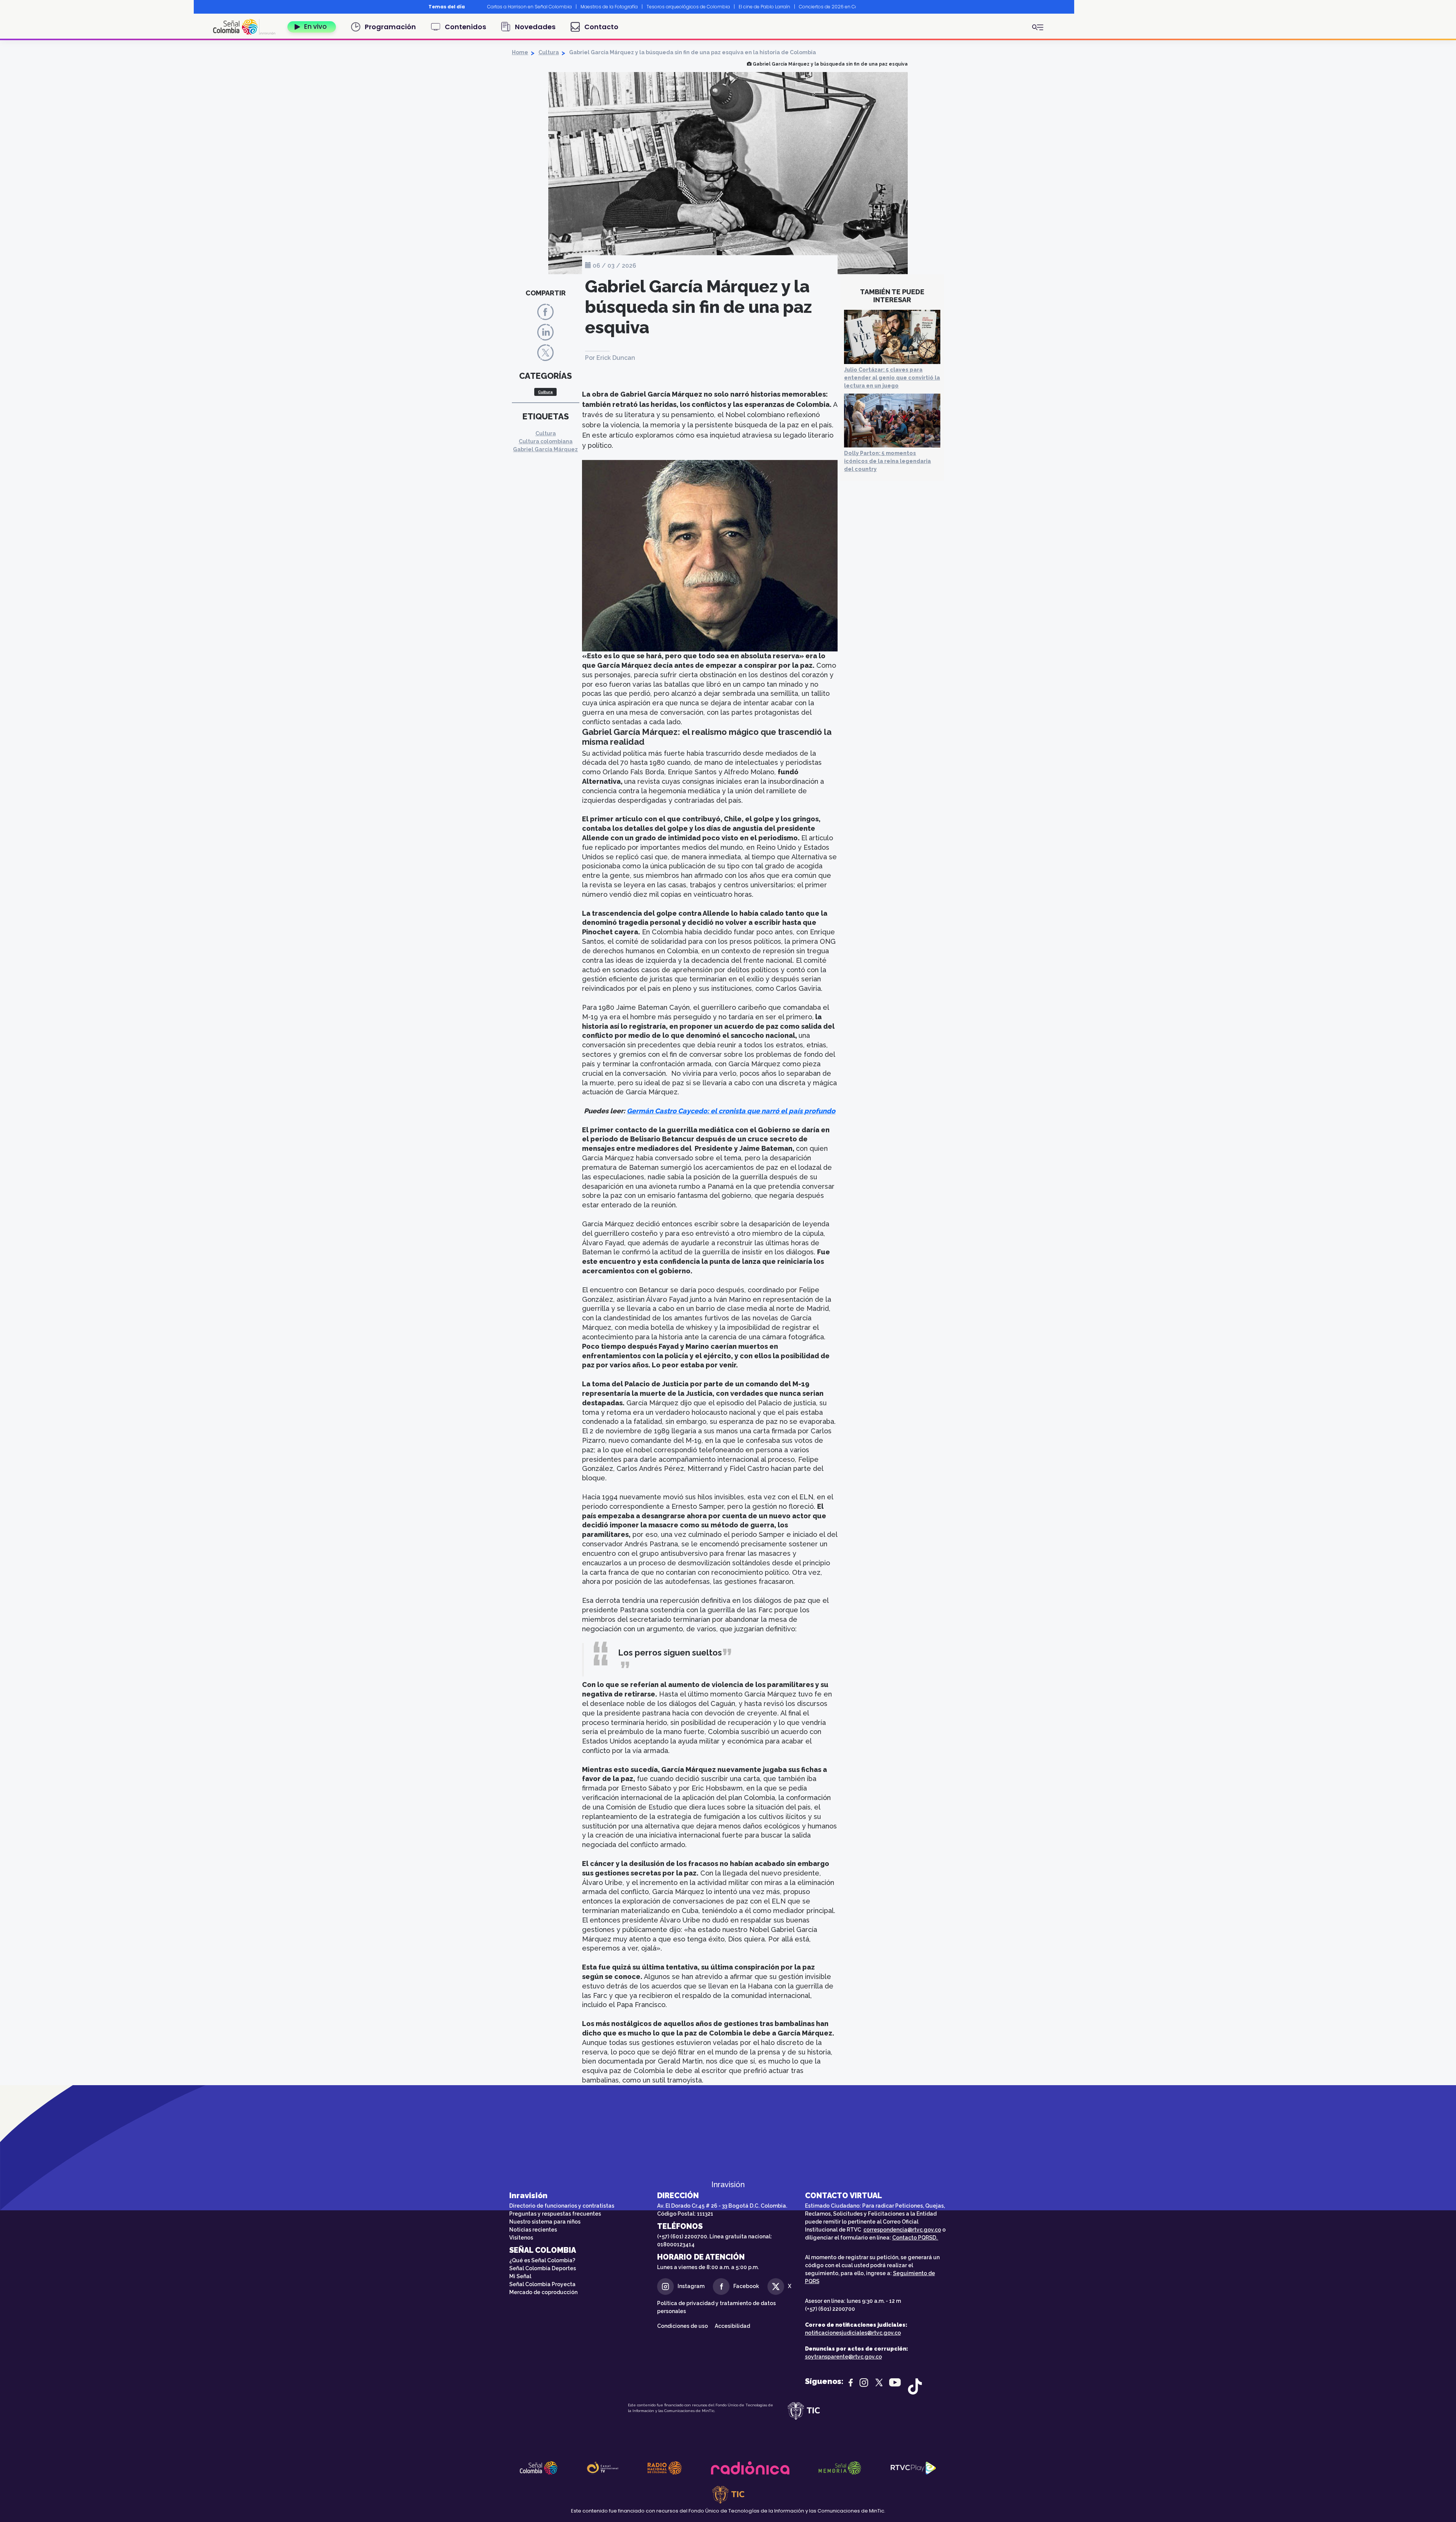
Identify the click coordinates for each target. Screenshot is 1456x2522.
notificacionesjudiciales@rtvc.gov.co (853, 2333)
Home (520, 52)
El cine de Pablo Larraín (764, 7)
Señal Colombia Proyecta (542, 2284)
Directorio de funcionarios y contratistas (562, 2206)
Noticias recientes (533, 2230)
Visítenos (521, 2238)
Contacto (601, 27)
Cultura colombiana (546, 441)
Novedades (535, 27)
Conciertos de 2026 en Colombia (837, 7)
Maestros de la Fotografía (609, 7)
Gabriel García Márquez (545, 449)
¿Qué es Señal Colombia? (542, 2260)
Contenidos (465, 27)
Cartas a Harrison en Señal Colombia (530, 7)
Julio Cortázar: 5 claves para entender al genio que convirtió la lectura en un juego (892, 378)
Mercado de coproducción (543, 2292)
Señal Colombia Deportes (543, 2268)
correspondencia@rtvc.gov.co (902, 2230)
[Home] (247, 27)
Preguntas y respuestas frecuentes (555, 2214)
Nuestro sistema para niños (545, 2222)
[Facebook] (545, 312)
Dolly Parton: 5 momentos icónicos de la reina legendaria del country (887, 461)
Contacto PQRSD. (915, 2238)
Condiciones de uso (682, 2326)
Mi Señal (520, 2276)
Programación (390, 27)
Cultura (549, 52)
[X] (545, 352)
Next (861, 7)
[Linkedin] (545, 332)
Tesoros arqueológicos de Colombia (688, 7)
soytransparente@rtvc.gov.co (843, 2357)
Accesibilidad (733, 2326)
